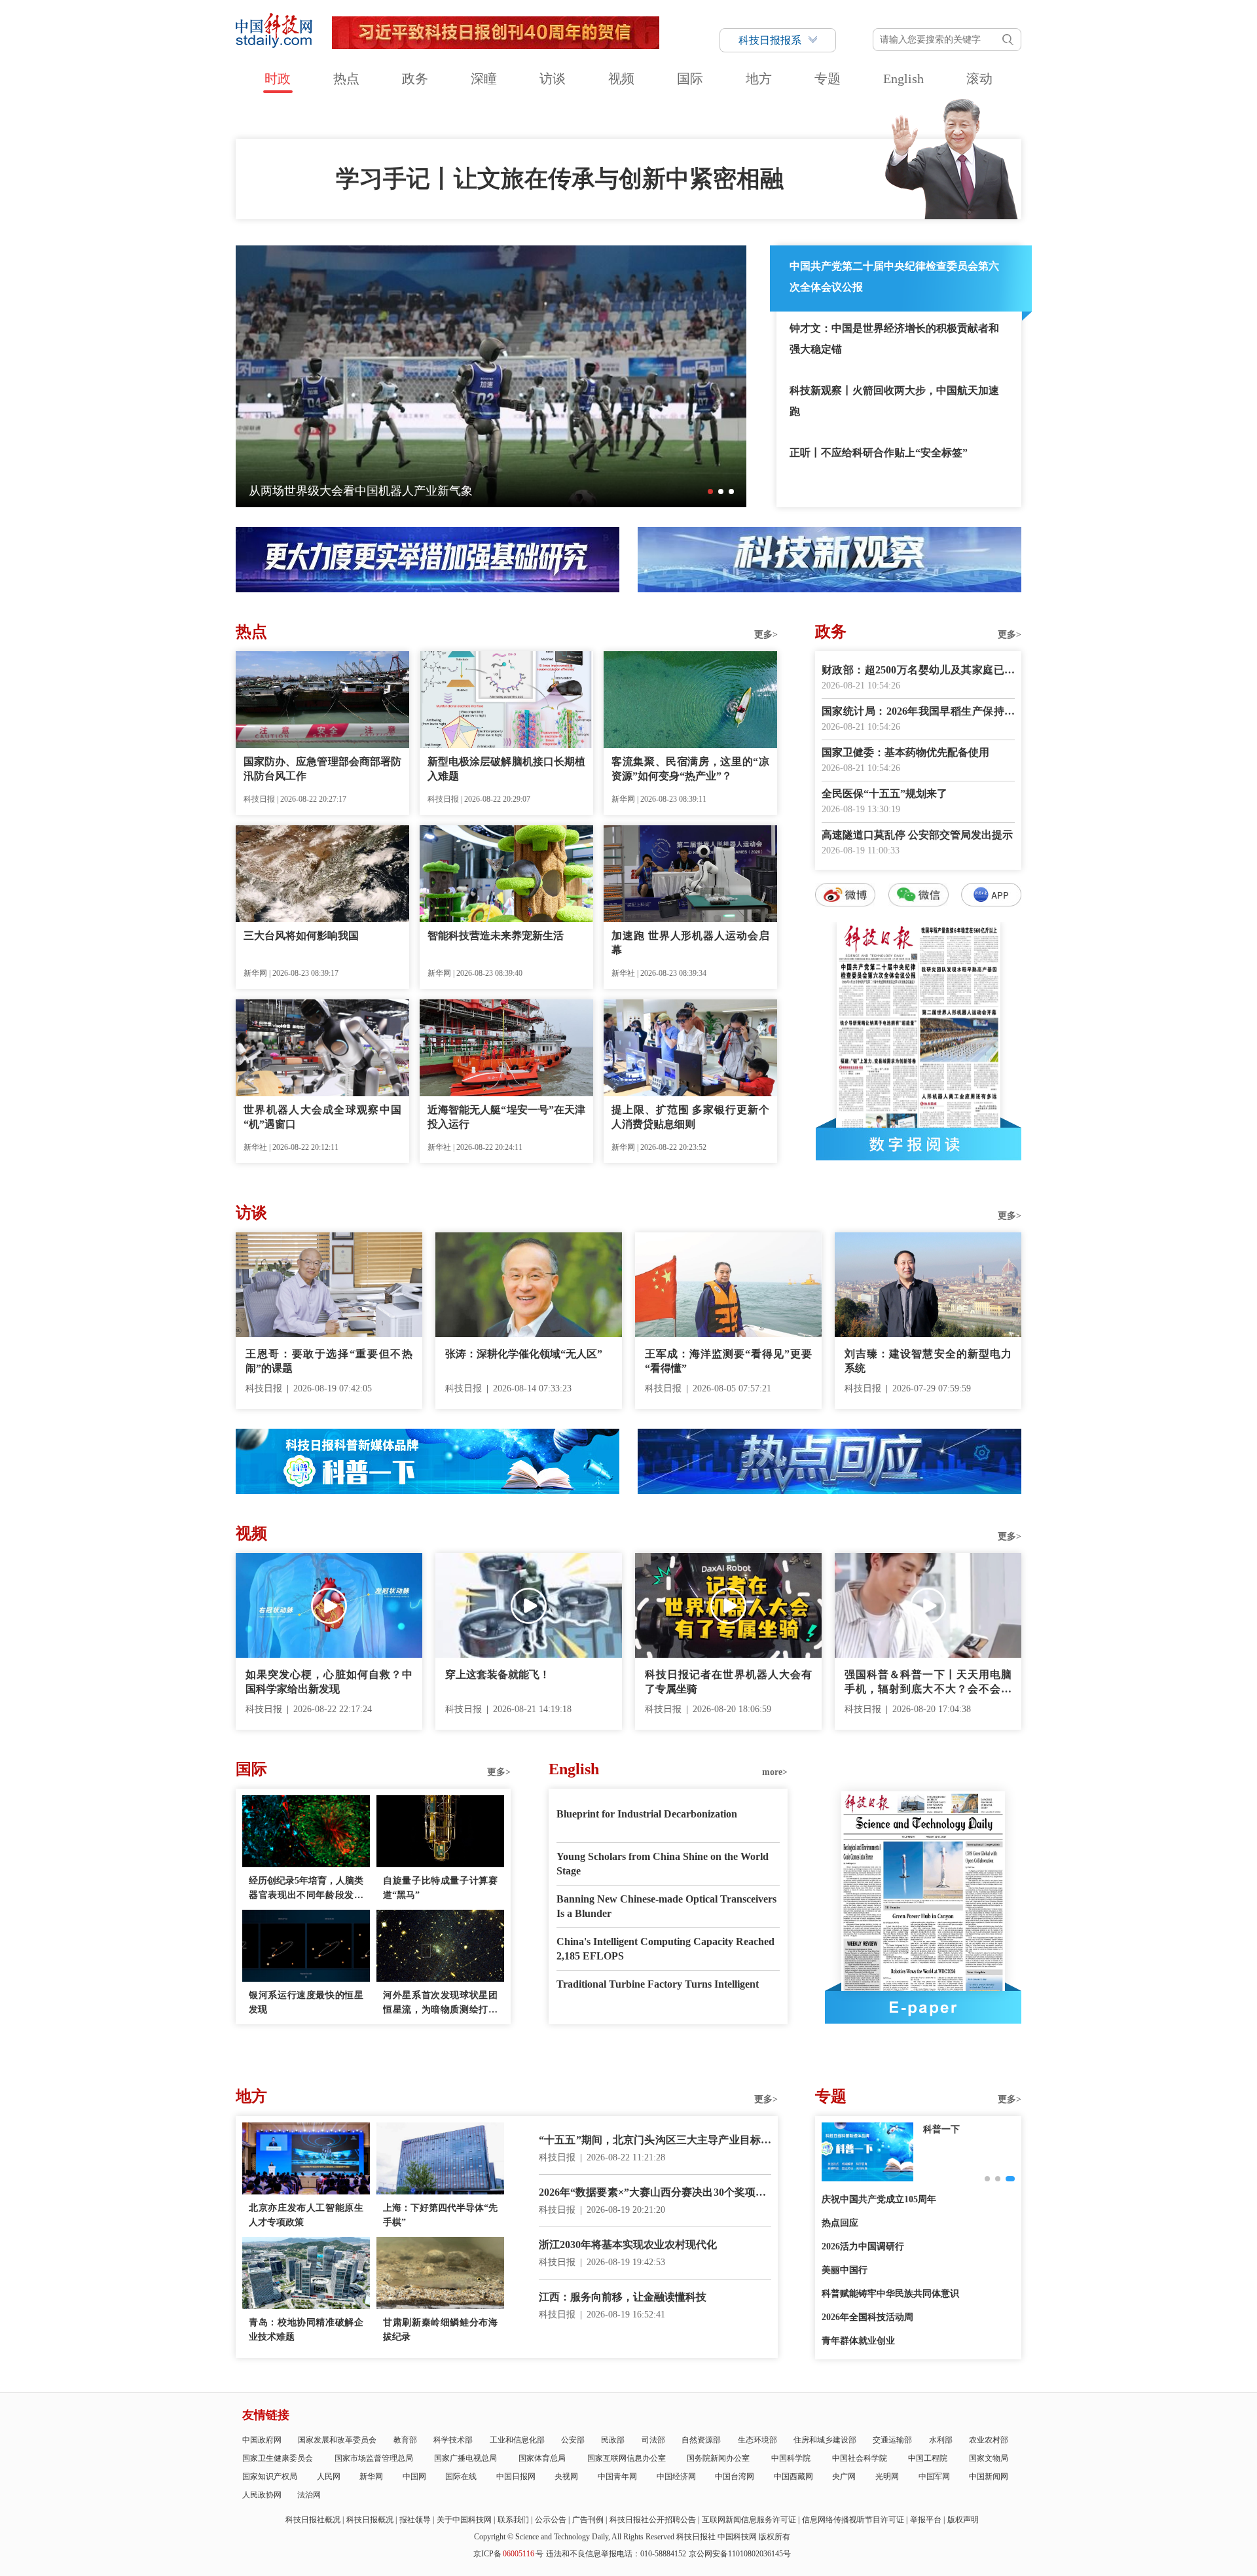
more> (775, 1772)
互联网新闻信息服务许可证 (749, 2520)
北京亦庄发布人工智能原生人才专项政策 (306, 2215)
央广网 (844, 2477)
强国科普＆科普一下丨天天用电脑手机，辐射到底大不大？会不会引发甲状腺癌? (928, 1683)
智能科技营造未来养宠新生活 (496, 936)
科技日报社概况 (313, 2520)
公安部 (573, 2440)
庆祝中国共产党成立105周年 (879, 2199)
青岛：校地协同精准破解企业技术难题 (306, 2330)
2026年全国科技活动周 (867, 2317)
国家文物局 (989, 2458)
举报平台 (926, 2520)
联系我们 (513, 2520)
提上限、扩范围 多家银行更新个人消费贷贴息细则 (690, 1117)
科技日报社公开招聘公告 (653, 2520)
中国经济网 (676, 2477)
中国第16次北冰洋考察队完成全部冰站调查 (361, 491)
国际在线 (461, 2477)
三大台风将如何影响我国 (301, 936)
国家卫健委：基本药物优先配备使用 (905, 752)
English (903, 79)
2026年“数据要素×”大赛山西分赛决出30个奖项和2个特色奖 (655, 2193)
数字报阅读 (919, 1144)
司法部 (653, 2440)
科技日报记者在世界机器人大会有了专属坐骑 (728, 1682)
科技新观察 (946, 2129)
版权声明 (963, 2520)
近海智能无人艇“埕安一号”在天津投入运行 (506, 1117)
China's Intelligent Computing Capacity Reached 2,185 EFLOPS (665, 1949)
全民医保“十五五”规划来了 (884, 794)
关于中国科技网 (464, 2520)
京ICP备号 (508, 2554)
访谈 (553, 79)
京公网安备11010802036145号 (740, 2554)
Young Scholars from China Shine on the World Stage (663, 1864)
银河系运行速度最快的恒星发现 (306, 2002)
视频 (621, 79)
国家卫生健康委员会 (278, 2458)
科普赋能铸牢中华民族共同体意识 (890, 2294)
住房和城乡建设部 (825, 2440)
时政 (278, 79)
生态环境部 (757, 2440)
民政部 (613, 2440)
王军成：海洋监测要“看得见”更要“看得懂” (728, 1361)
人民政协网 (262, 2495)
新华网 (371, 2477)
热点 (346, 79)
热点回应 (840, 2223)
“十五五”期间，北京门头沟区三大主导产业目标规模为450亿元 (655, 2141)
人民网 (329, 2477)
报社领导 (415, 2520)
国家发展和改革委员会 (337, 2440)
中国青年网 (617, 2477)
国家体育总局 (542, 2458)
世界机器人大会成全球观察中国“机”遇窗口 (322, 1117)
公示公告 (551, 2520)
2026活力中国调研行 (863, 2246)
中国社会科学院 (860, 2458)
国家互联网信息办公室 (627, 2458)
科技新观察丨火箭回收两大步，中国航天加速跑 (894, 401)
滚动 (979, 79)
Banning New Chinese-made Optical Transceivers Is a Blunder (666, 1906)
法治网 (309, 2495)
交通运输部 (892, 2440)
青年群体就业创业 (858, 2341)
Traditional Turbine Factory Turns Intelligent (658, 1984)
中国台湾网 (735, 2477)
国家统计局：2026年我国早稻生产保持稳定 (918, 712)
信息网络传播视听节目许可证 (853, 2520)
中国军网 (934, 2477)
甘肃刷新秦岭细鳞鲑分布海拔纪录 (440, 2330)
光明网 (887, 2477)
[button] (710, 492)
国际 (690, 79)
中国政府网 (262, 2440)
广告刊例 (588, 2520)
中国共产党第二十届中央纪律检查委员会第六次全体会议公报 (894, 277)
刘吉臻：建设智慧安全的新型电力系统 (928, 1361)
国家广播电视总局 (465, 2458)
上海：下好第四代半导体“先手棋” (440, 2215)
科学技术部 (453, 2440)
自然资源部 (701, 2440)
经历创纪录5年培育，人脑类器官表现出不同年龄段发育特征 (306, 1889)
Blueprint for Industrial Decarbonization (647, 1814)
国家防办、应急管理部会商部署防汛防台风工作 (322, 769)
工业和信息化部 (517, 2440)
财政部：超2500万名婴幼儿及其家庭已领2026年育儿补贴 (918, 671)
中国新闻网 (989, 2477)
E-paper (923, 2007)
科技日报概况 (370, 2520)
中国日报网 (516, 2477)
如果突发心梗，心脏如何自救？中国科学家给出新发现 (329, 1682)
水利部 (941, 2440)
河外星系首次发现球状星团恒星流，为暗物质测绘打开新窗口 (440, 2004)
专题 (828, 79)
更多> (766, 635)
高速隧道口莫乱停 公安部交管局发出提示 (917, 835)
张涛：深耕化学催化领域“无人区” (524, 1354)
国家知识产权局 (270, 2477)
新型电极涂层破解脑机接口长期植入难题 (506, 769)
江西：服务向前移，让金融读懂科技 (623, 2297)
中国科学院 (791, 2458)
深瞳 (484, 79)
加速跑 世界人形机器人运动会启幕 (690, 943)
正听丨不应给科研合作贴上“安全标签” (879, 453)
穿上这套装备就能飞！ (498, 1674)
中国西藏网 (793, 2477)
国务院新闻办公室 (718, 2458)
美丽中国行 (845, 2270)
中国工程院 (928, 2458)
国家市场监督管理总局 (374, 2458)
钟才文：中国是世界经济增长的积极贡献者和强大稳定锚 (894, 339)
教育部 (405, 2440)
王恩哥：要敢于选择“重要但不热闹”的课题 (329, 1361)
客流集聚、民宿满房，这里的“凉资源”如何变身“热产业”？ (690, 769)
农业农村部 (989, 2440)
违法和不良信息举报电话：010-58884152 (616, 2554)
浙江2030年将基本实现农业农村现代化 (628, 2245)
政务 (415, 79)
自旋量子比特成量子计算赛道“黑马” (440, 1888)
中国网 (414, 2477)
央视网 (566, 2477)
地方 (759, 79)
